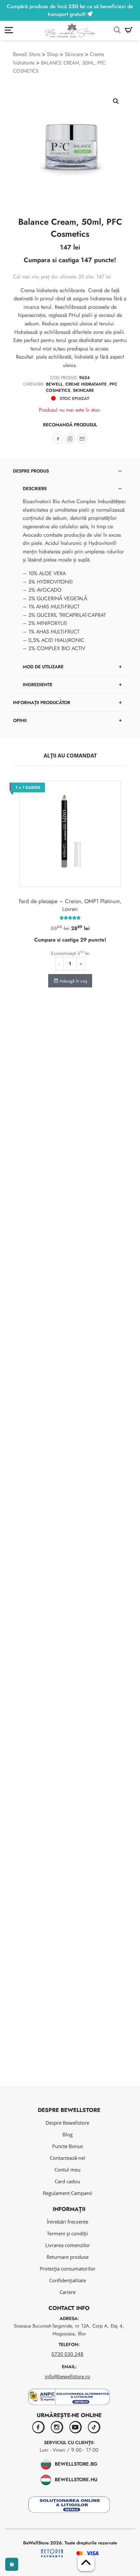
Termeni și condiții (67, 2233)
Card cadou (67, 2181)
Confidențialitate (68, 2280)
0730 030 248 (67, 2354)
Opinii (20, 720)
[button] (116, 101)
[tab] (70, 578)
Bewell (54, 384)
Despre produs (31, 471)
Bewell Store (27, 54)
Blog (68, 2134)
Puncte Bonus (68, 2146)
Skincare (74, 54)
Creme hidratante (86, 384)
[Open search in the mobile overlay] (117, 30)
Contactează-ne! (68, 2158)
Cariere (68, 2292)
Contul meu (67, 2170)
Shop (53, 54)
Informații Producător (42, 702)
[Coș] (129, 30)
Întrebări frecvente (68, 2222)
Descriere (35, 488)
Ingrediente (38, 685)
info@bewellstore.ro (68, 2376)
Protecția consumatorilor (68, 2269)
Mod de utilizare (43, 667)
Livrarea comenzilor (68, 2245)
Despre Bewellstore (67, 2123)
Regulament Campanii (68, 2193)
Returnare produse (68, 2257)
